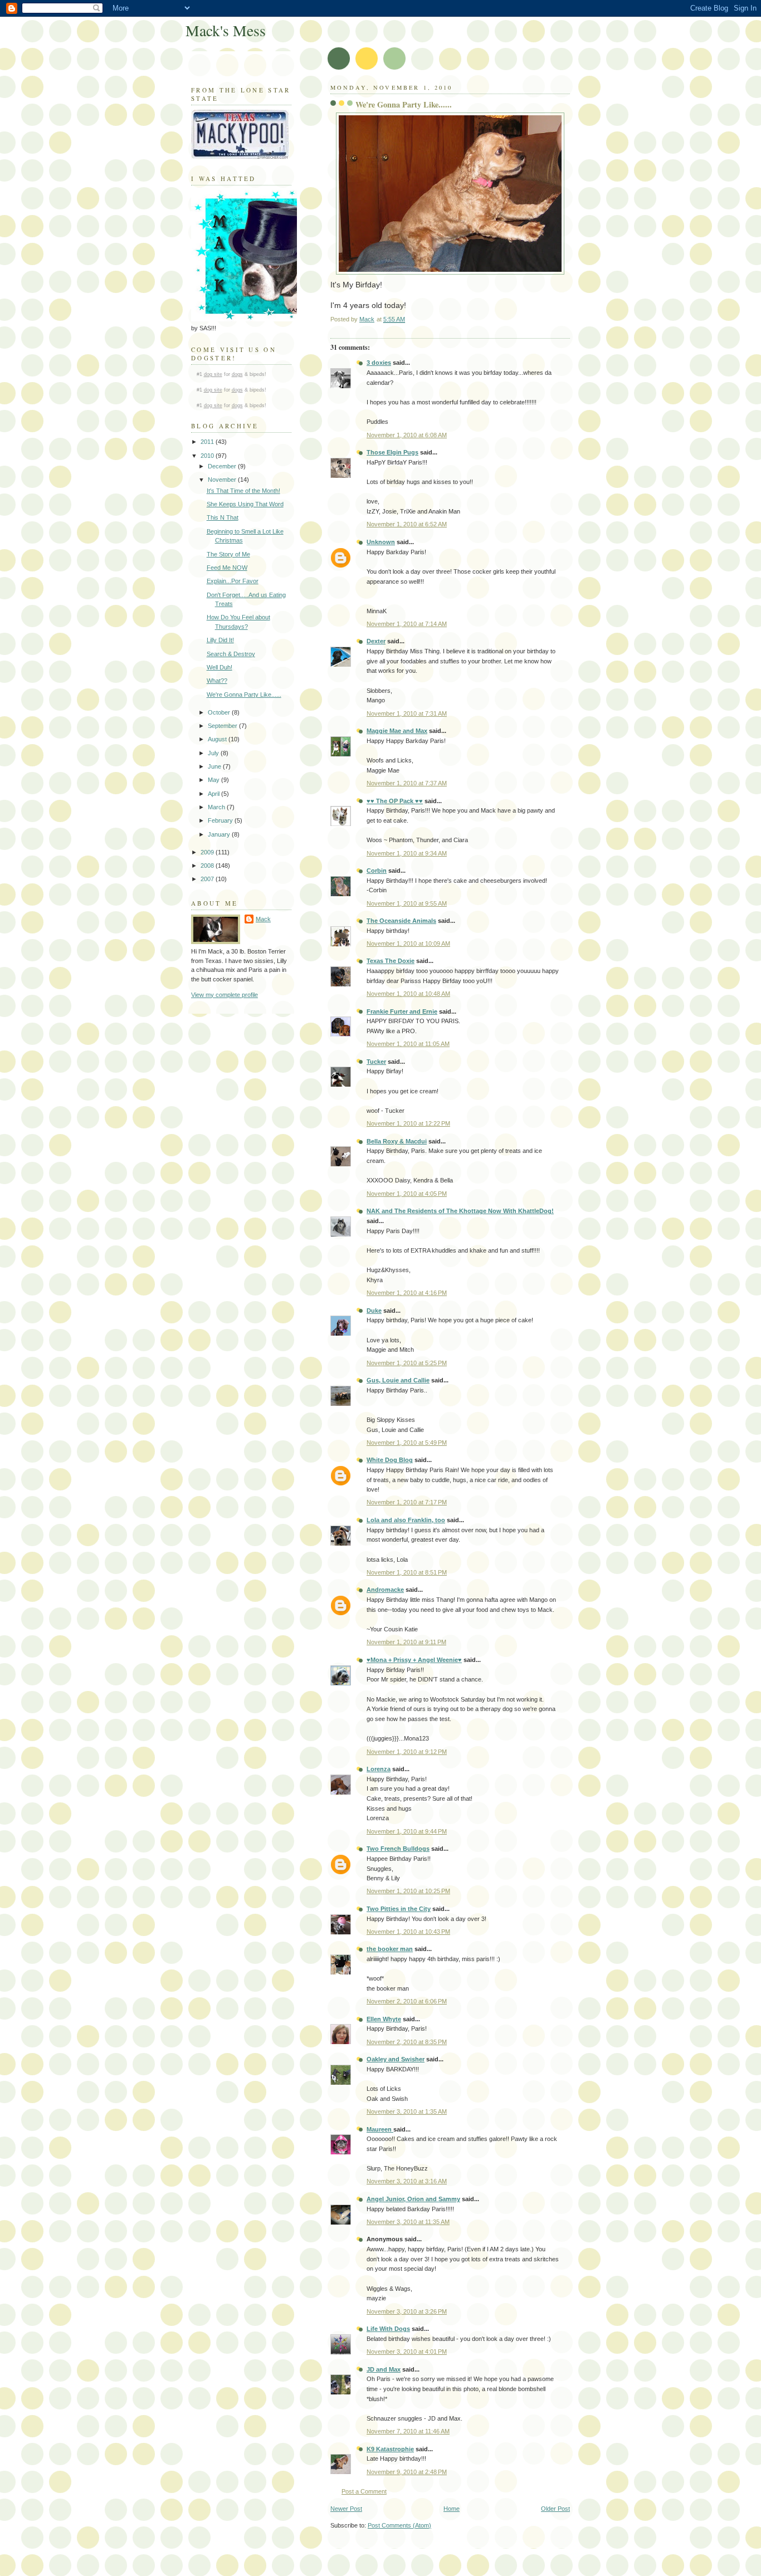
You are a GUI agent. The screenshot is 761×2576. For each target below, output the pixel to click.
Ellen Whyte (384, 2019)
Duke (374, 1311)
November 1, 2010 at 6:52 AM (407, 524)
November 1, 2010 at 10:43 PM (408, 1932)
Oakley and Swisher (396, 2059)
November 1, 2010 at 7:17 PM (407, 1502)
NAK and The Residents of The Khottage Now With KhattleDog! (460, 1211)
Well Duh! (219, 667)
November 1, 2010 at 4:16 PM (407, 1293)
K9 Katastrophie (390, 2449)
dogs (237, 374)
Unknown (381, 542)
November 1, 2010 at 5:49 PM (407, 1443)
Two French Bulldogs (398, 1849)
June (215, 766)
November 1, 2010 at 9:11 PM (406, 1642)
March (217, 807)
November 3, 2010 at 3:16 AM (407, 2181)
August (218, 739)
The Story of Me (228, 554)
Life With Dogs (388, 2329)
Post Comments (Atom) (399, 2525)
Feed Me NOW (227, 568)
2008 (208, 866)
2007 (208, 879)
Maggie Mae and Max (397, 731)
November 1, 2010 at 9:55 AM (407, 903)
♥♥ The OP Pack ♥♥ (395, 801)
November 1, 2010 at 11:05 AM (408, 1044)
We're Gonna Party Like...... (244, 695)
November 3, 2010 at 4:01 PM (407, 2352)
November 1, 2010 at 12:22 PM (408, 1123)
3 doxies (379, 363)
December (223, 466)
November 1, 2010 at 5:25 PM (407, 1363)
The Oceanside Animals (401, 921)
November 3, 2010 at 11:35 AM (408, 2222)
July (214, 753)
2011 (208, 442)
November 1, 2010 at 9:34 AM (407, 853)
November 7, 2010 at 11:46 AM (408, 2431)
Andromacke (385, 1590)
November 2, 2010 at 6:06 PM (407, 2001)
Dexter (376, 641)
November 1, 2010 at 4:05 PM (407, 1194)
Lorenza (379, 1769)
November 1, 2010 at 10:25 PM (408, 1891)
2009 (208, 852)
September (223, 726)
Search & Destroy (231, 654)
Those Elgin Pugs (392, 452)
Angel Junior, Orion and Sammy (413, 2199)
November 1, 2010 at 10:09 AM (408, 944)
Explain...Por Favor (233, 581)
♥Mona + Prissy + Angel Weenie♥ (414, 1660)
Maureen (380, 2129)
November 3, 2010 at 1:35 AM (407, 2111)
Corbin (377, 871)
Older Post (555, 2509)
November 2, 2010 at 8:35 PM (407, 2042)
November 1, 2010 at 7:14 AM (407, 624)
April (214, 794)
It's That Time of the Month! (243, 491)
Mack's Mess (226, 30)
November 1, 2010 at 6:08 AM (407, 435)
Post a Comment (364, 2491)
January (220, 834)
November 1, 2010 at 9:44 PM (407, 1831)
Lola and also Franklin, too (406, 1520)
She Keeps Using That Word (245, 504)
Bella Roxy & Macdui (397, 1141)
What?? (217, 681)
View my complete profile (225, 995)
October (220, 712)
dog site (213, 374)
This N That (223, 517)
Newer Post (346, 2509)
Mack (263, 919)
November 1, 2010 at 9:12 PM (407, 1752)
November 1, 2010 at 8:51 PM (407, 1572)
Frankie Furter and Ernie (402, 1011)
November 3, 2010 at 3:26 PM (407, 2311)
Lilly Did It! (220, 640)
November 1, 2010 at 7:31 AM (407, 713)
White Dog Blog (390, 1460)
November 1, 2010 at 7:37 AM (407, 783)
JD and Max (384, 2369)
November (223, 480)
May (214, 780)
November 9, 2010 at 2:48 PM (407, 2472)
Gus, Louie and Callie (398, 1380)
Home (452, 2509)
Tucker (376, 1062)
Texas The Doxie (391, 961)
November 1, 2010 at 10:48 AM (408, 994)
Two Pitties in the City (399, 1909)
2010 (208, 456)
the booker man (390, 1949)
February (221, 820)
